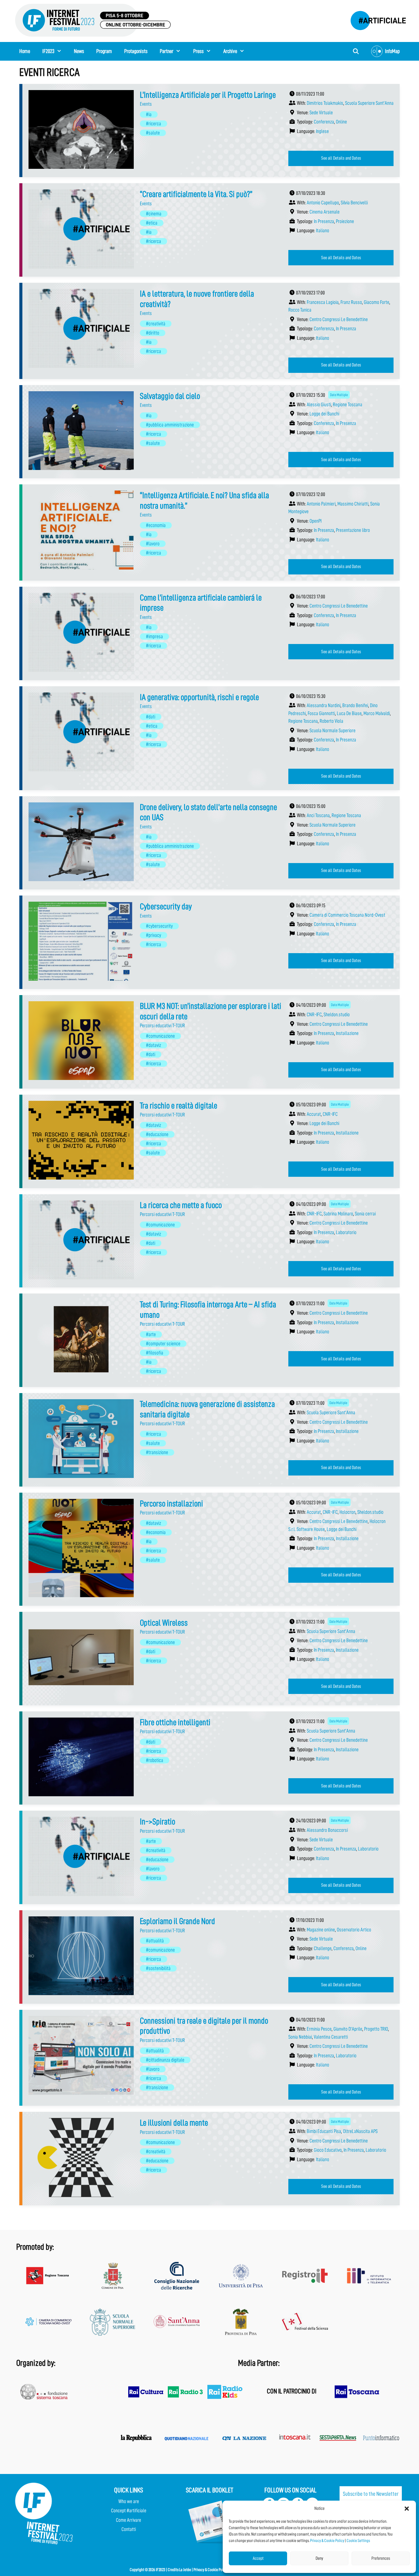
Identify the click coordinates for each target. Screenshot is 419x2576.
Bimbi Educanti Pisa (324, 2131)
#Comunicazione (160, 1036)
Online (341, 122)
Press (198, 51)
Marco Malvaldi (377, 713)
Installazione (347, 1033)
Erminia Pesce (319, 2029)
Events (146, 104)
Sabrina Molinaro (338, 1214)
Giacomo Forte (377, 302)
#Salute (153, 133)
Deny (319, 2558)
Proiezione (345, 221)
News (79, 51)
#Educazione (157, 1134)
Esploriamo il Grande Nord (177, 1921)
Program (104, 51)
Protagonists (136, 51)
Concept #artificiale (129, 2511)
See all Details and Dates (341, 158)
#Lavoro (153, 544)
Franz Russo (351, 302)
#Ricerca (154, 124)
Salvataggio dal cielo (170, 396)
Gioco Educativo (328, 2150)
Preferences (381, 2558)
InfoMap (392, 51)
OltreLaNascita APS (360, 2131)
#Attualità (155, 1941)
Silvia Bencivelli (354, 203)
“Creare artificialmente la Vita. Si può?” (196, 194)
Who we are (129, 2501)
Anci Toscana (318, 815)
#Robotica (155, 1760)
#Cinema (154, 214)
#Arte (151, 1334)
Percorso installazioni (171, 1504)
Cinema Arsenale (325, 212)
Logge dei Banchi (324, 414)
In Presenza (324, 221)
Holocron (348, 1512)
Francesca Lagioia (323, 302)
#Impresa (154, 636)
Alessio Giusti (319, 405)
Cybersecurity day (166, 907)
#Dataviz (154, 1045)
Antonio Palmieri (321, 504)
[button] (407, 2509)
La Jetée (185, 2570)
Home (25, 51)
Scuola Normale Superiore (333, 731)
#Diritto (153, 333)
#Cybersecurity (159, 926)
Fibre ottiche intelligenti (175, 1722)
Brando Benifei (355, 705)
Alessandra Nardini (324, 705)
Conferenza (324, 122)
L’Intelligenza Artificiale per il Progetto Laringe (208, 95)
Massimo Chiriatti (353, 504)
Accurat (314, 1114)
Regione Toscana (348, 405)
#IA (149, 114)
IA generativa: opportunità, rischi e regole (199, 697)
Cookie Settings (358, 2540)
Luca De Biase (349, 713)
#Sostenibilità (158, 1968)
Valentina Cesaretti (331, 2037)
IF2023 (48, 51)
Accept (258, 2558)
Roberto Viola (331, 721)
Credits (173, 2570)
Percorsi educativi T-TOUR (162, 1026)
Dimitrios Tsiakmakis (325, 103)
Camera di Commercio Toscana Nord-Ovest (347, 915)
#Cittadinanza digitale (165, 2060)
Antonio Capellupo (323, 203)
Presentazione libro (353, 530)
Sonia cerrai (365, 1214)
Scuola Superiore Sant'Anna (369, 103)
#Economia (156, 525)
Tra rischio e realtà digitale (179, 1106)
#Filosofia (155, 1353)
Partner (167, 51)
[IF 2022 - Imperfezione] (375, 19)
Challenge (323, 1948)
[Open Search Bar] (356, 51)
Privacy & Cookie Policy (327, 2540)
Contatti (129, 2529)
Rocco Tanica (300, 310)
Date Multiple (339, 395)
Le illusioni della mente (174, 2123)
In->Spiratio (158, 1822)
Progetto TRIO (376, 2029)
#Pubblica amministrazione (170, 425)
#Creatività (156, 324)
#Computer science (163, 1344)
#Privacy (154, 935)
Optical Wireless (164, 1623)
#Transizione (157, 1452)
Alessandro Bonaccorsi (327, 1830)
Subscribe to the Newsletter (371, 2494)
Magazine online (321, 1930)
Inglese (322, 131)
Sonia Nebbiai (300, 2037)
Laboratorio (346, 1232)
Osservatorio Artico (354, 1930)
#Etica (152, 223)
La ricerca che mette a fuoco (181, 1205)
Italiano (323, 231)
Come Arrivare (129, 2520)
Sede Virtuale (321, 113)
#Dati (151, 717)
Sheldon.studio (337, 1015)
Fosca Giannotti (321, 713)
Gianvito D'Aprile (348, 2029)
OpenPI (315, 521)
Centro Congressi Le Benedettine (339, 319)
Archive (230, 51)
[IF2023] (93, 20)
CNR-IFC (314, 1015)
